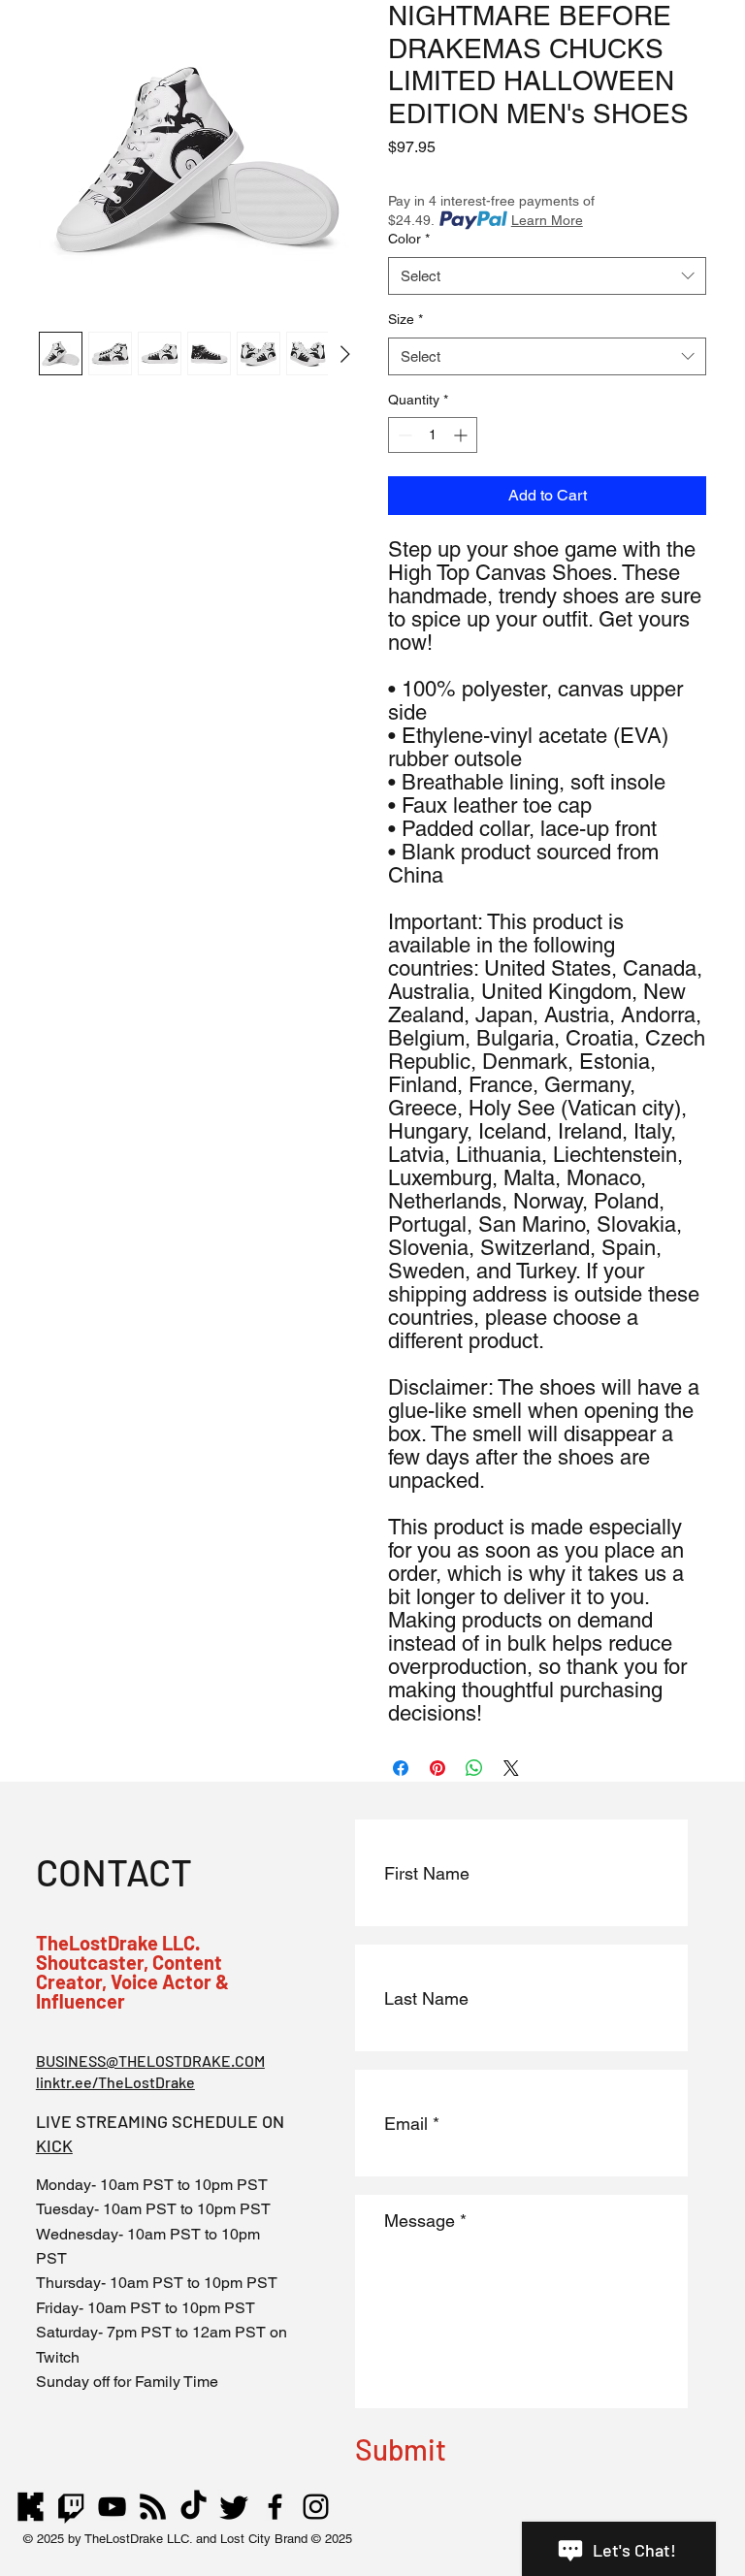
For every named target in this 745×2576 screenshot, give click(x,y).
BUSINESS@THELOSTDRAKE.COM (150, 2061)
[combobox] (547, 276)
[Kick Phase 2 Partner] (31, 2507)
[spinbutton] (433, 435)
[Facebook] (275, 2507)
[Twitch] (71, 2507)
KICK (54, 2145)
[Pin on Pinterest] (437, 1768)
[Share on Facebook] (401, 1768)
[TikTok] (194, 2507)
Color (409, 239)
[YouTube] (112, 2507)
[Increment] (462, 435)
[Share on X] (511, 1768)
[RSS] (153, 2507)
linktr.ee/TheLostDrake (115, 2082)
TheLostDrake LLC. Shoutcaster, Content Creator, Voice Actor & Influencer (132, 1972)
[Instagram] (316, 2507)
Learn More (547, 220)
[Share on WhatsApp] (474, 1768)
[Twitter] (234, 2507)
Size (405, 319)
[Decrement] (403, 435)
